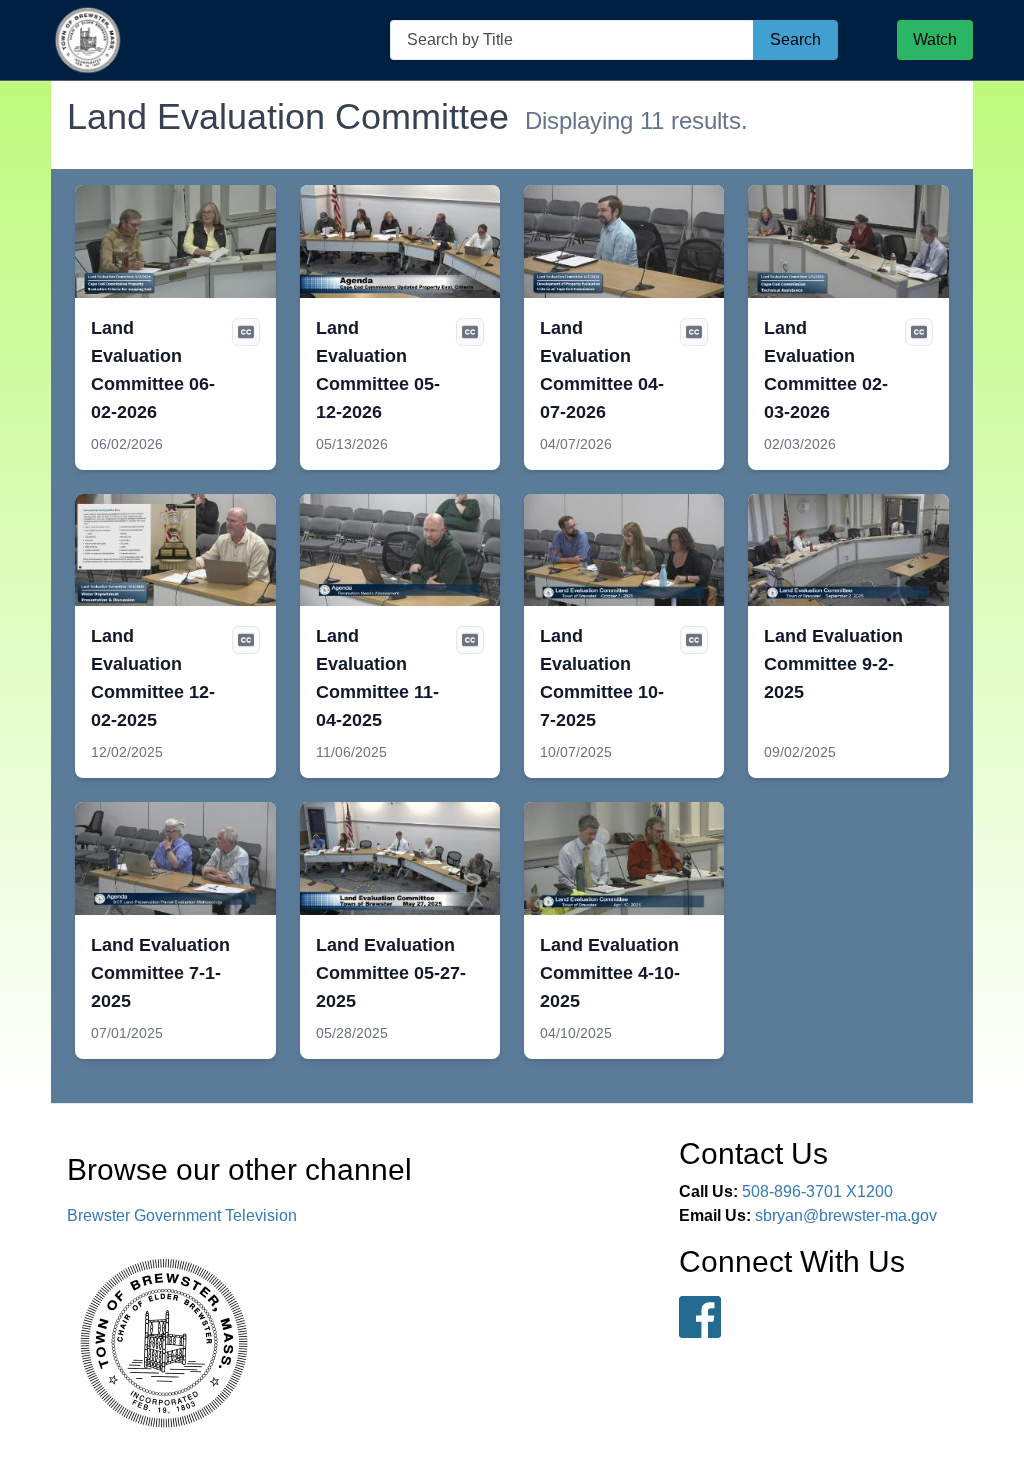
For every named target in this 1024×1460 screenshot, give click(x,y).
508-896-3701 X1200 (817, 1191)
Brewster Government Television (182, 1215)
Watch (935, 39)
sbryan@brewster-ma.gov (846, 1215)
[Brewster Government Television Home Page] (88, 40)
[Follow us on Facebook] (700, 1317)
